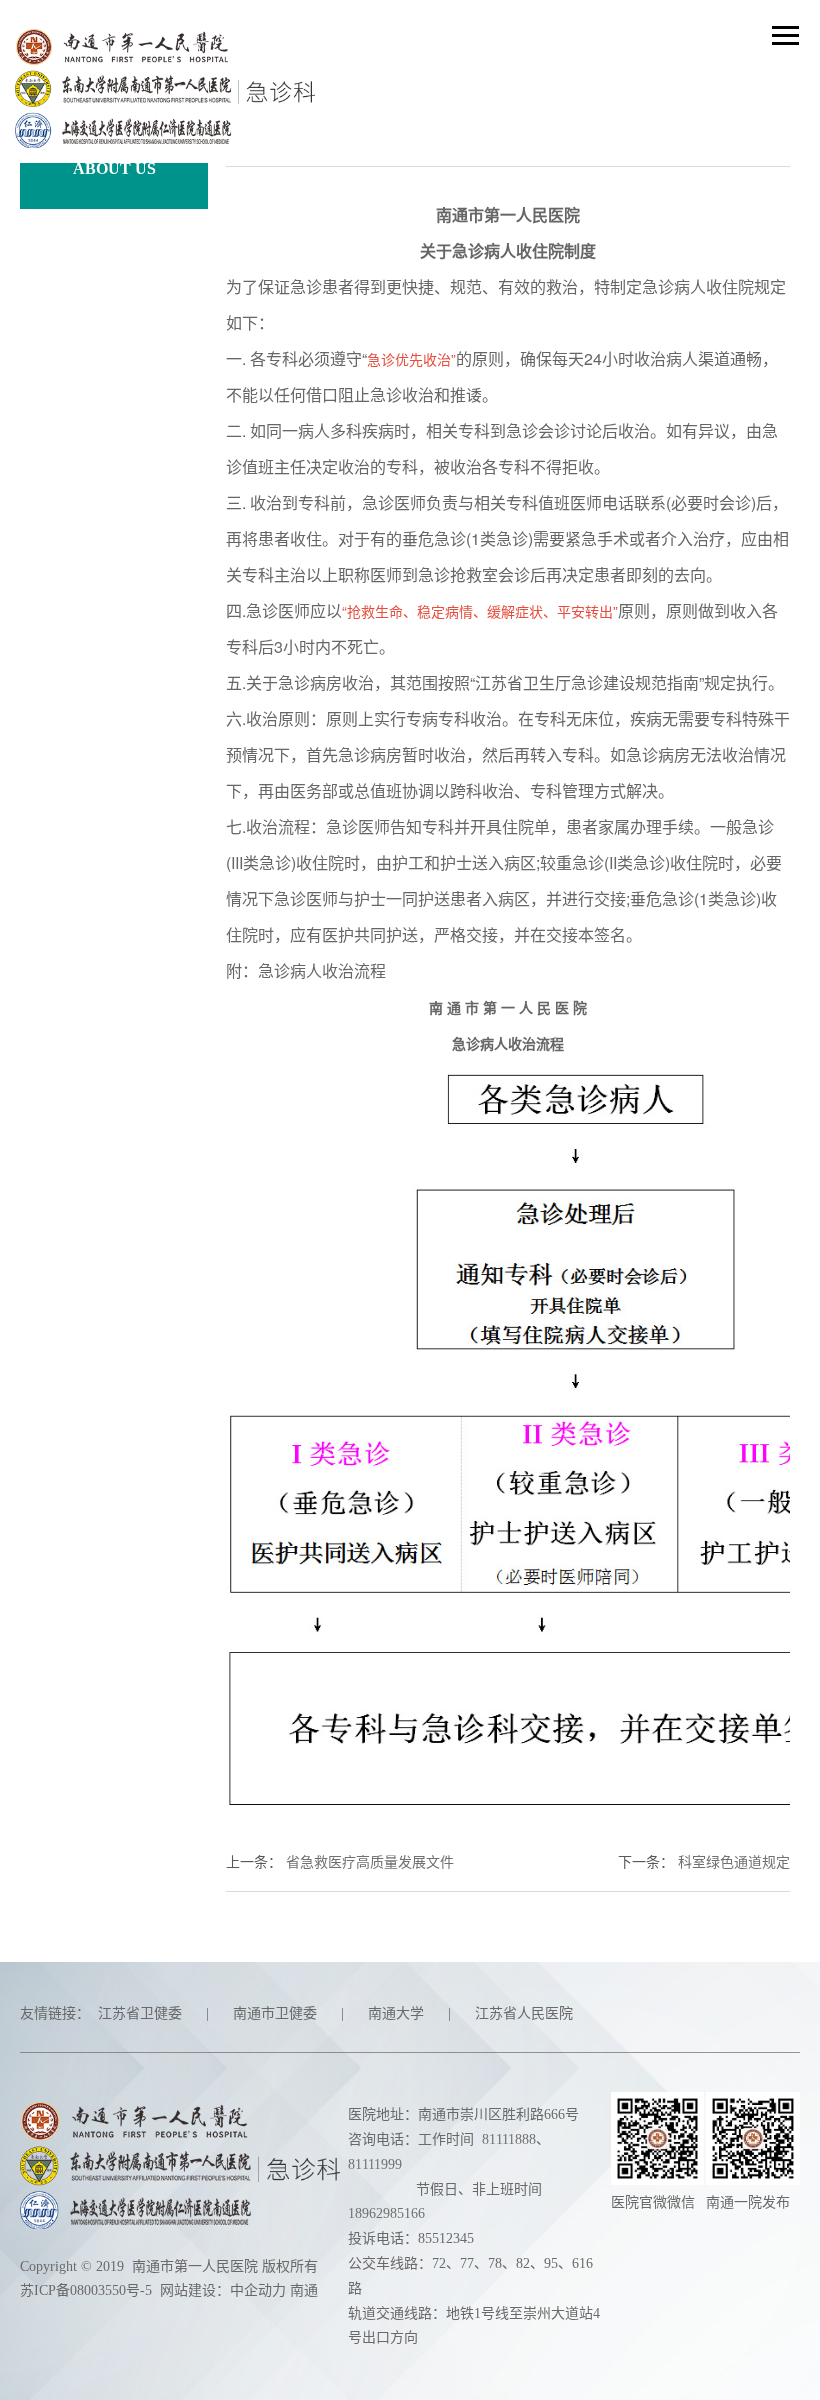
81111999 (375, 2164)
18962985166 (386, 2213)
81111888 (509, 2139)
